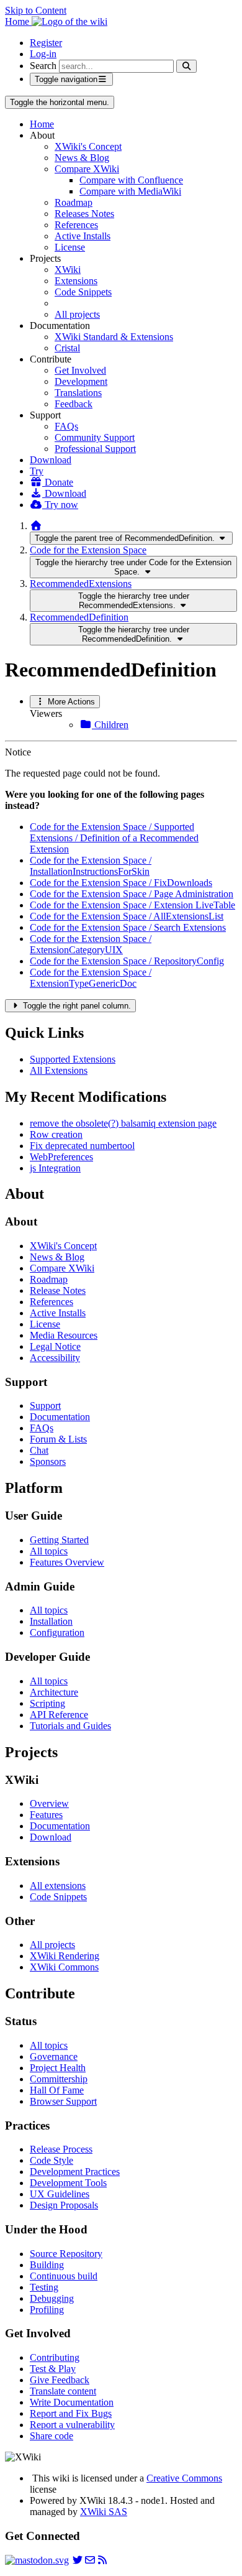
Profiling (47, 2310)
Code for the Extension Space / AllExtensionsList (127, 916)
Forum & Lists (58, 1439)
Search (43, 66)
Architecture (54, 1692)
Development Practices (75, 2172)
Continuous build (64, 2276)
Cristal (67, 348)
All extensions (58, 1886)
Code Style (52, 2160)
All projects (77, 314)
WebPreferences (61, 1157)
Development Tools (68, 2183)
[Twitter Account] (78, 2560)
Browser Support (63, 2101)
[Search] (186, 66)
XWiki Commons (64, 1967)
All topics (49, 1551)
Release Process (61, 2149)
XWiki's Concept (88, 146)
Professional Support (95, 449)
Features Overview (67, 1562)
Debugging (52, 2298)
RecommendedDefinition (79, 617)
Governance (54, 2057)
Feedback (74, 404)
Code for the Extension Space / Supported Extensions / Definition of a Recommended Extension (114, 838)
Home (42, 124)
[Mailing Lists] (90, 2560)
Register (46, 43)
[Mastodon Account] (37, 2560)
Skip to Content (36, 10)
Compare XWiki (87, 169)
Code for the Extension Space (88, 550)
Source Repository (66, 2254)
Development (81, 381)
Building (47, 2265)
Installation (51, 1621)
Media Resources (64, 1335)
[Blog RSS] (102, 2560)
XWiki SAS (104, 2512)
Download (51, 460)
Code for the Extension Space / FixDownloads (121, 883)
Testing (44, 2287)
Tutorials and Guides (70, 1726)
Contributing (55, 2357)
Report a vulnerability (72, 2425)
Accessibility (55, 1358)
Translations (78, 393)
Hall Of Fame (57, 2090)
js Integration (55, 1168)
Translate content (63, 2391)
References (76, 225)
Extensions (76, 281)
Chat (39, 1450)
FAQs (66, 426)
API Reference (59, 1715)
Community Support (95, 437)
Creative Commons (184, 2478)
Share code (52, 2436)
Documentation (60, 1417)
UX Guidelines (60, 2194)
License (70, 247)
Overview (49, 1803)
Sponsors (48, 1461)
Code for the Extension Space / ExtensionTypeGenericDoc (91, 978)
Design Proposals (64, 2205)
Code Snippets (83, 292)
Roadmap (74, 202)
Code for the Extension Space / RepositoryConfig (127, 961)
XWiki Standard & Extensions (114, 337)
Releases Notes (84, 214)
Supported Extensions (73, 1059)
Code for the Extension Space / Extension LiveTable (132, 905)
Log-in (43, 54)
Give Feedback (60, 2380)
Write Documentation (72, 2402)
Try (37, 471)
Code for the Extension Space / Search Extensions (128, 927)
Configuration (57, 1632)
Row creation (56, 1134)
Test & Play (53, 2369)
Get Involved (80, 370)
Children (110, 725)
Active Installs (83, 236)
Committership (59, 2079)
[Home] (36, 526)
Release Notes (58, 1290)
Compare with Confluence (131, 180)
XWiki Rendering (65, 1956)
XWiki (68, 270)
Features (46, 1815)
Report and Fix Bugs (71, 2413)
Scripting (47, 1703)
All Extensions (59, 1070)
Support (45, 1406)
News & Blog (82, 158)
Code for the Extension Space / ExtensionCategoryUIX (91, 944)
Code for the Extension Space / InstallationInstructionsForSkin (91, 866)
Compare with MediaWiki (130, 191)
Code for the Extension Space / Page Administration (132, 894)
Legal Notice (55, 1346)
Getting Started (59, 1540)
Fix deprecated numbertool (82, 1146)
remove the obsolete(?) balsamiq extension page (123, 1123)
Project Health (58, 2068)
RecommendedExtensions (81, 584)
